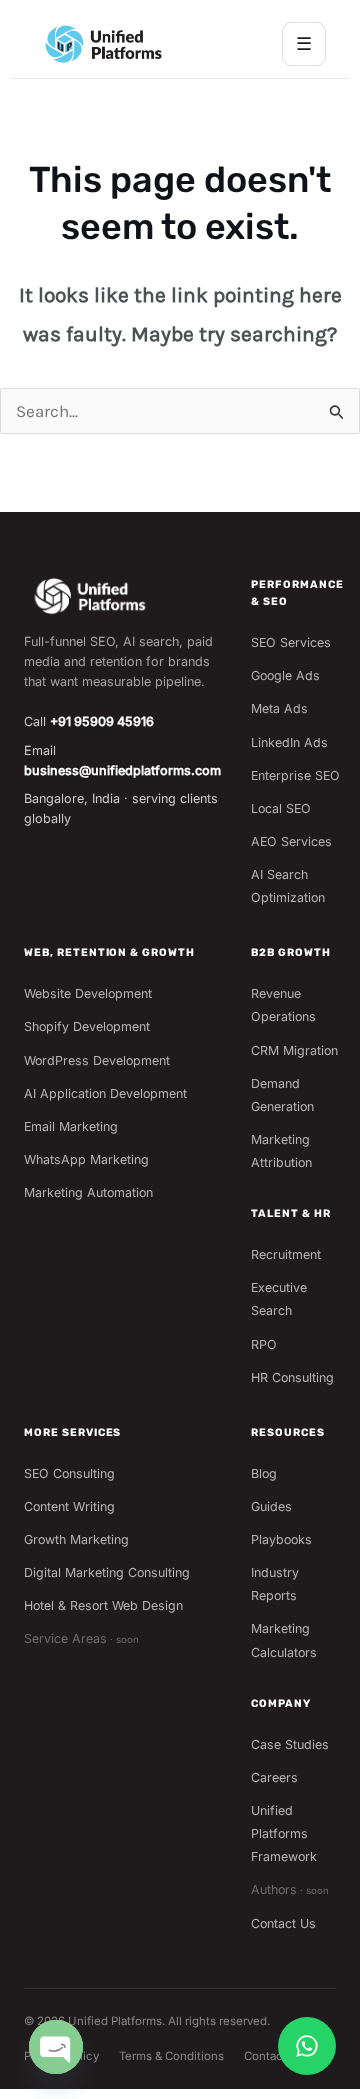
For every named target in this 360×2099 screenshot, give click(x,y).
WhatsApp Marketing (86, 1159)
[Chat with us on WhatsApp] (307, 2046)
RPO (264, 1344)
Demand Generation (282, 1095)
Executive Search (279, 1299)
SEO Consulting (69, 1473)
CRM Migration (294, 1050)
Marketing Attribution (281, 1151)
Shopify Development (87, 1026)
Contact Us (283, 1923)
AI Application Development (105, 1093)
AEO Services (291, 841)
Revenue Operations (283, 1005)
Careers (274, 1777)
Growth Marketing (76, 1539)
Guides (271, 1506)
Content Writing (69, 1506)
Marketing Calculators (284, 1640)
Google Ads (285, 675)
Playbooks (281, 1539)
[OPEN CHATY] (56, 2047)
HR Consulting (292, 1377)
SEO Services (291, 642)
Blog (264, 1473)
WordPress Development (97, 1060)
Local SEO (281, 808)
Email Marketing (71, 1126)
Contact (265, 2056)
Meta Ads (279, 708)
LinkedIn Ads (289, 742)
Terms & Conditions (171, 2056)
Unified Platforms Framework (284, 1833)
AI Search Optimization (288, 886)
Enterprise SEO (295, 775)
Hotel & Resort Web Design (103, 1605)
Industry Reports (275, 1584)
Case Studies (290, 1744)
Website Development (88, 993)
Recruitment (286, 1254)
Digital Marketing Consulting (107, 1572)
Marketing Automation (88, 1192)
